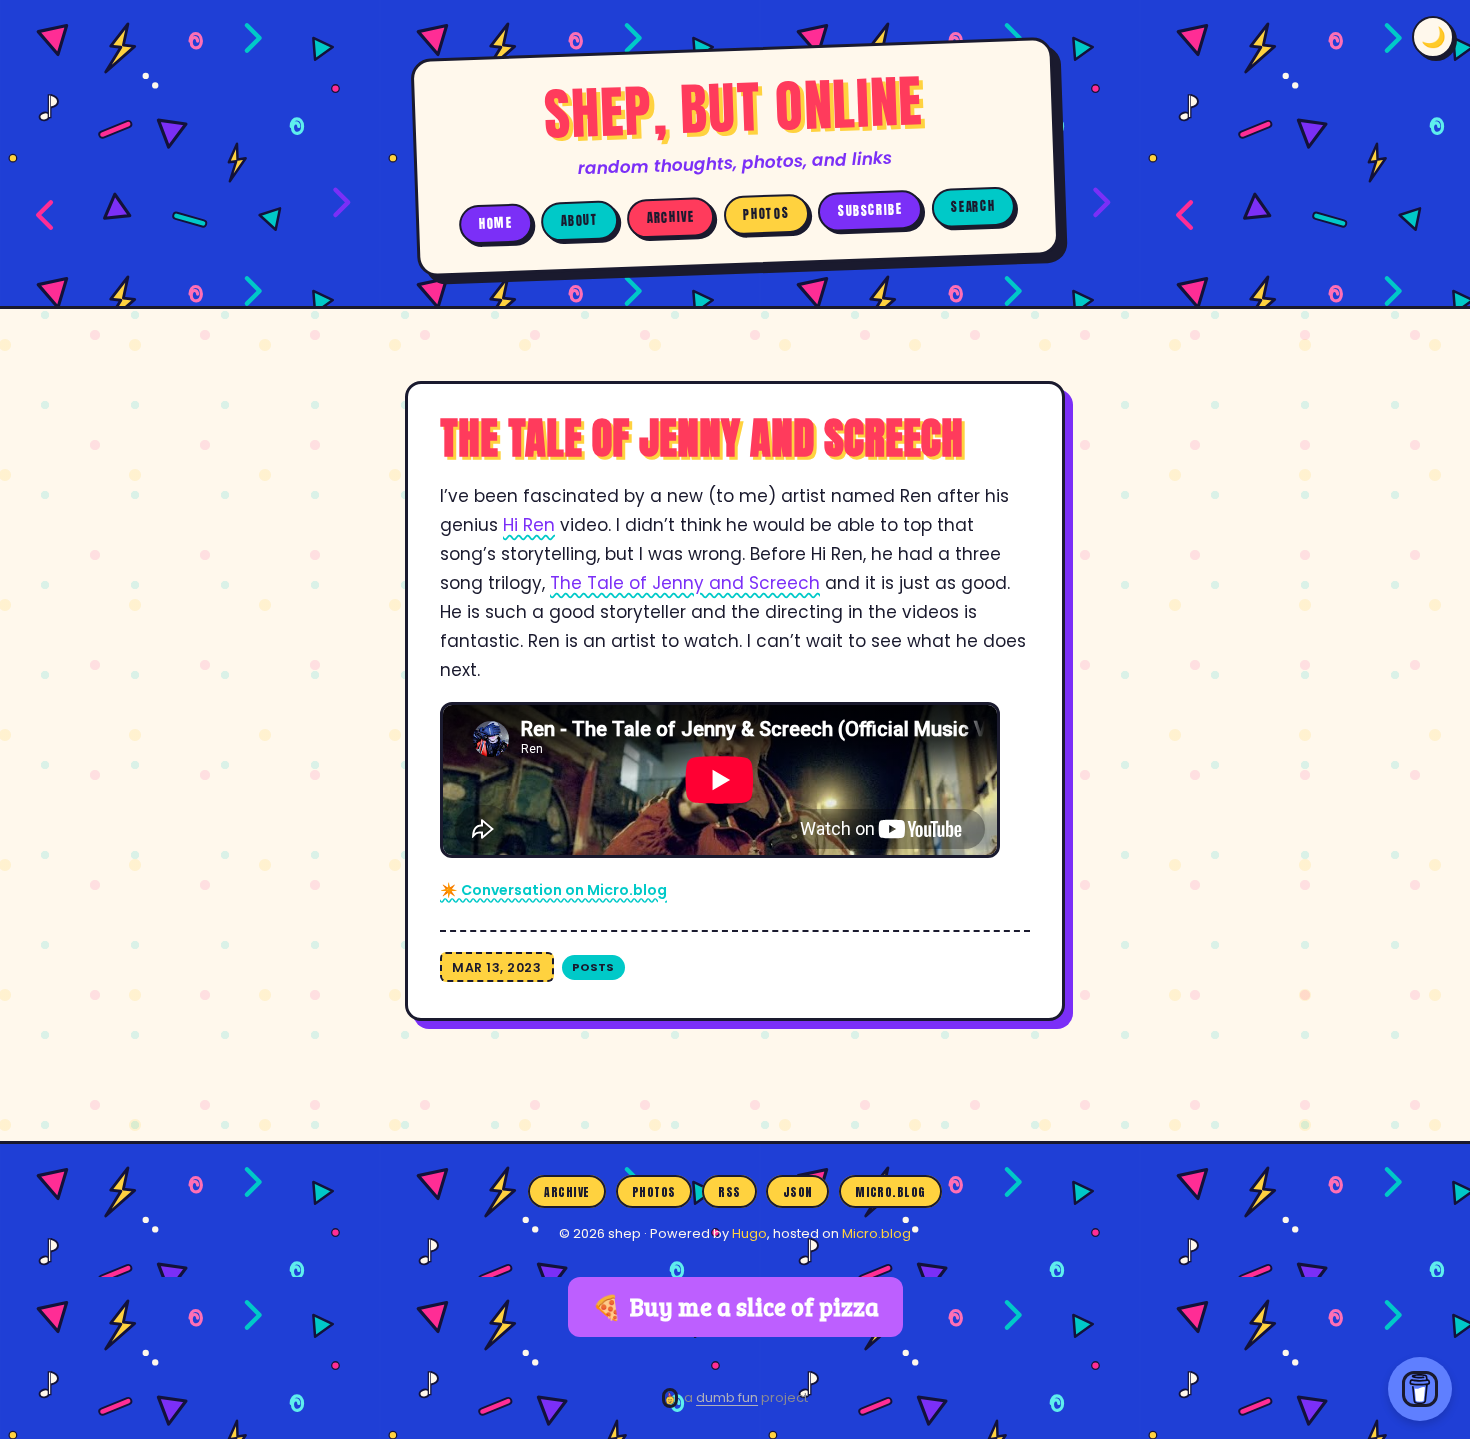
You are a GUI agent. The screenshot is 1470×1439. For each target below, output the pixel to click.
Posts (593, 967)
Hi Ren (529, 525)
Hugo (749, 1233)
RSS (729, 1191)
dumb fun (727, 1397)
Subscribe (870, 210)
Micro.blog (890, 1191)
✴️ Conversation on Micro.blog (553, 890)
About (580, 220)
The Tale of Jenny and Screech (685, 583)
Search (973, 206)
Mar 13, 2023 (496, 967)
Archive (671, 217)
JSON (798, 1191)
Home (496, 223)
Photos (766, 214)
